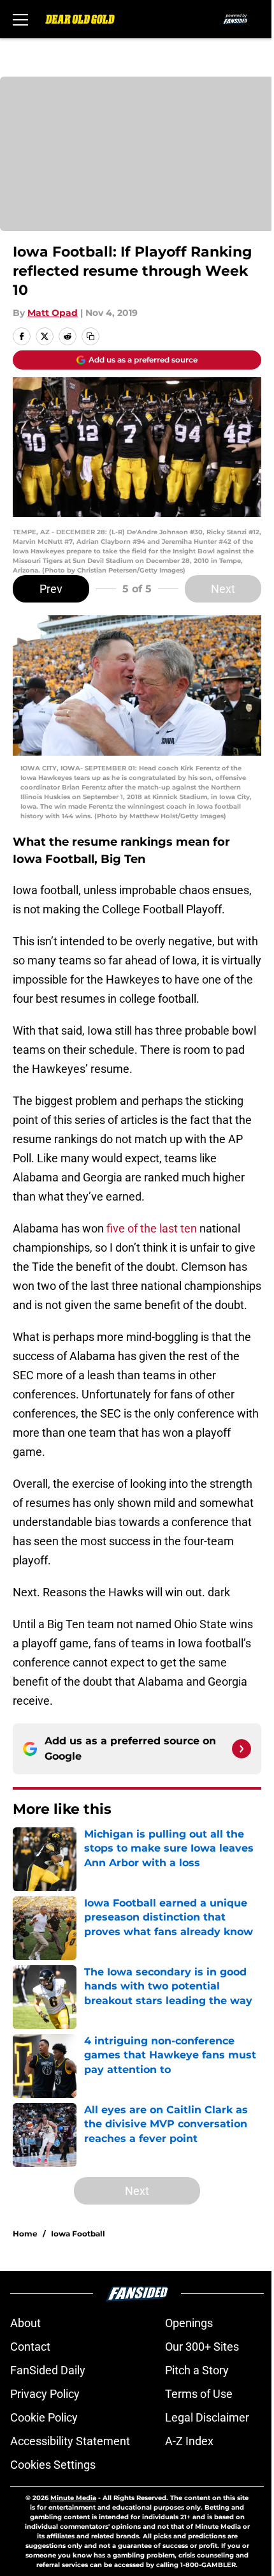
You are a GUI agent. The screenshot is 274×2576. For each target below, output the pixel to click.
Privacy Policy (45, 2394)
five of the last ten (152, 1228)
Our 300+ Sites (202, 2347)
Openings (189, 2323)
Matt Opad (53, 313)
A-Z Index (189, 2441)
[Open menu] (20, 19)
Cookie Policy (44, 2417)
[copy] (90, 336)
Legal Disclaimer (207, 2417)
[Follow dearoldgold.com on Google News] (242, 1749)
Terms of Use (199, 2394)
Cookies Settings (53, 2465)
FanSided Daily (48, 2370)
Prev (51, 589)
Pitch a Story (197, 2370)
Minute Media (73, 2498)
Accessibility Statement (70, 2441)
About (25, 2323)
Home (25, 2234)
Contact (30, 2347)
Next (223, 589)
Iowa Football (78, 2234)
